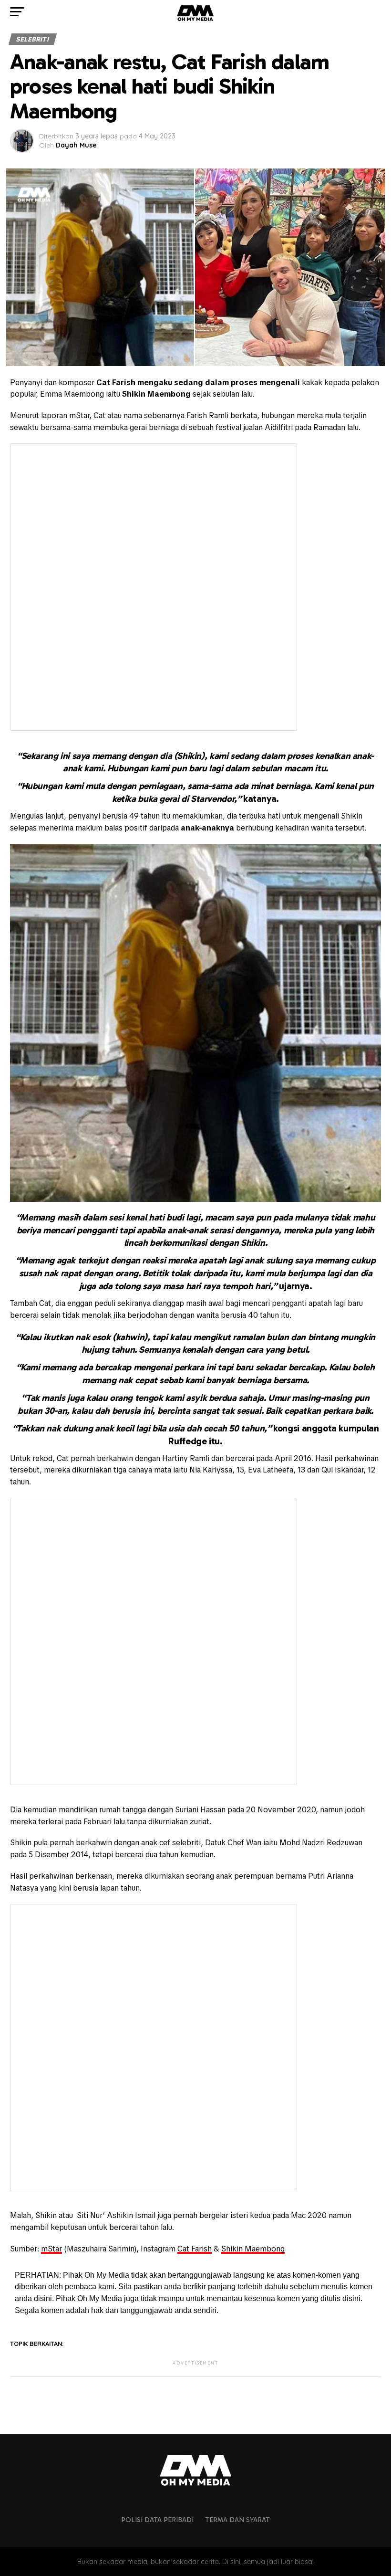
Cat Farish (195, 2249)
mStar (51, 2249)
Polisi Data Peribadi (157, 2520)
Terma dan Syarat (237, 2520)
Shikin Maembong (253, 2249)
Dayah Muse (76, 145)
